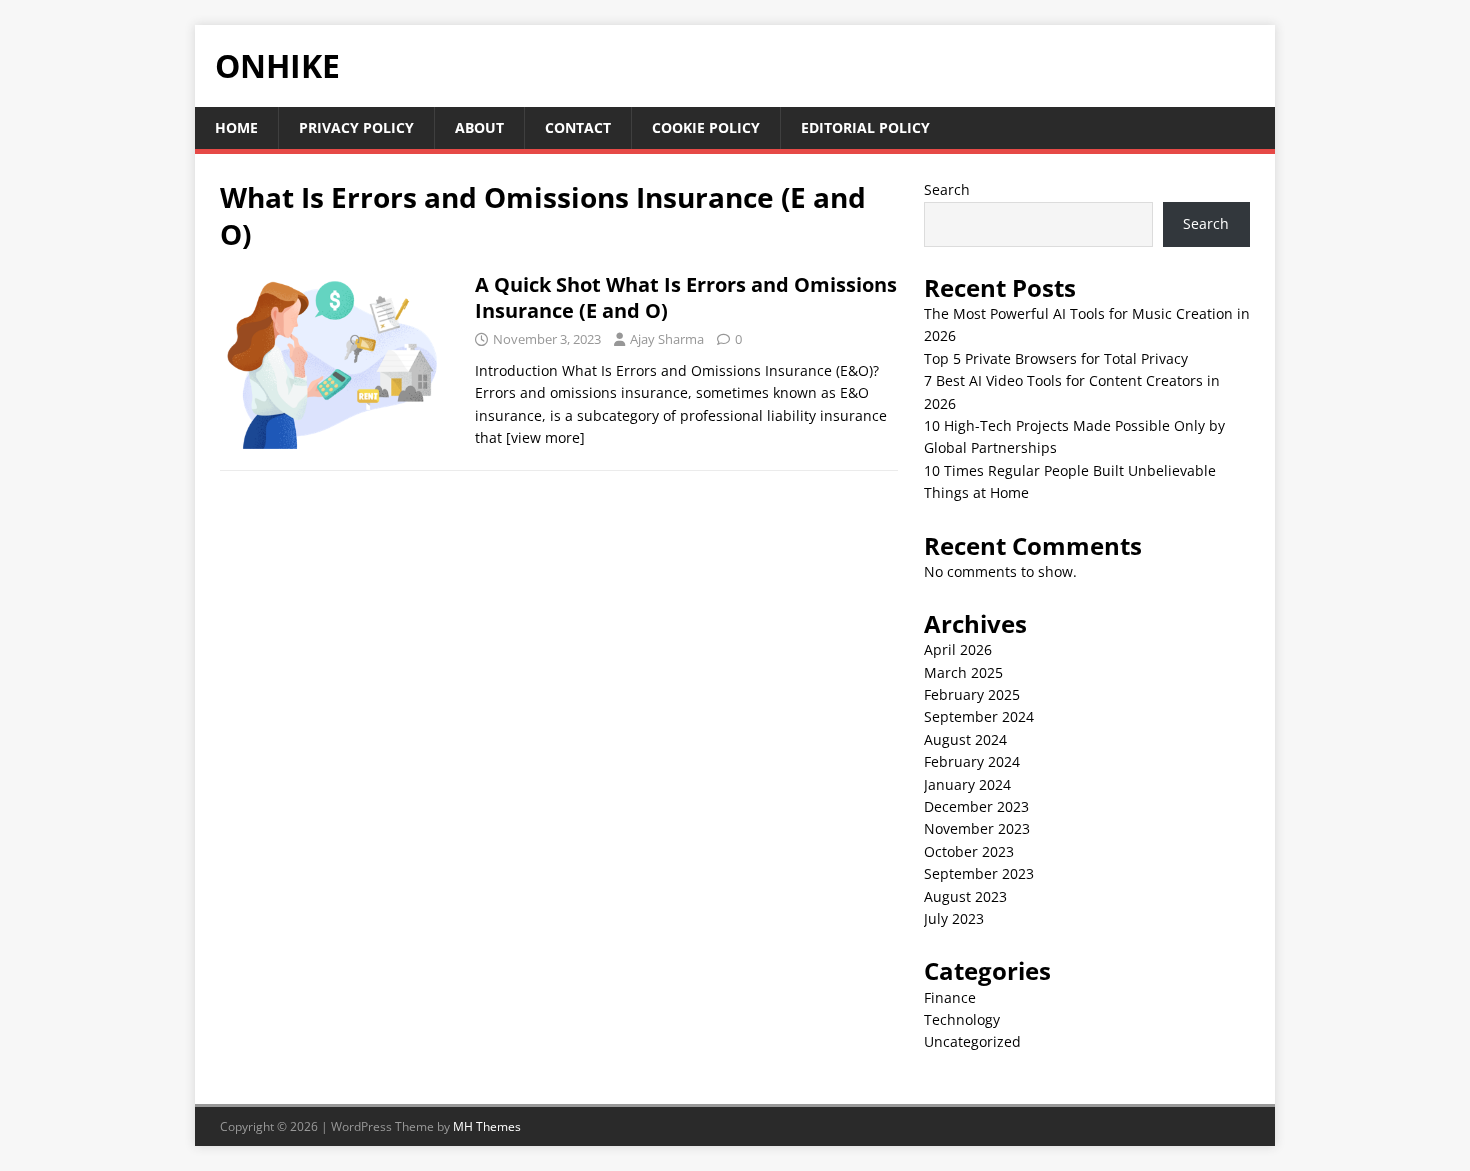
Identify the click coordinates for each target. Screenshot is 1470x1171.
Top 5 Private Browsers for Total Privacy (1056, 358)
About (479, 127)
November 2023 (977, 828)
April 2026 (958, 649)
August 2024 (965, 739)
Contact (578, 127)
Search (947, 189)
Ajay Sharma (667, 339)
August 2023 (965, 896)
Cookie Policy (706, 127)
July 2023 (954, 918)
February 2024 (972, 761)
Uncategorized (972, 1041)
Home (236, 127)
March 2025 (963, 672)
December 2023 (976, 806)
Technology (962, 1019)
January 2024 (967, 784)
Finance (950, 997)
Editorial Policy (865, 127)
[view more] (545, 437)
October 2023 (969, 851)
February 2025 (972, 694)
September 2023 (979, 873)
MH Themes (487, 1126)
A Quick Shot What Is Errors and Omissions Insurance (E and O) (686, 297)
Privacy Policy (356, 127)
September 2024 (979, 716)
